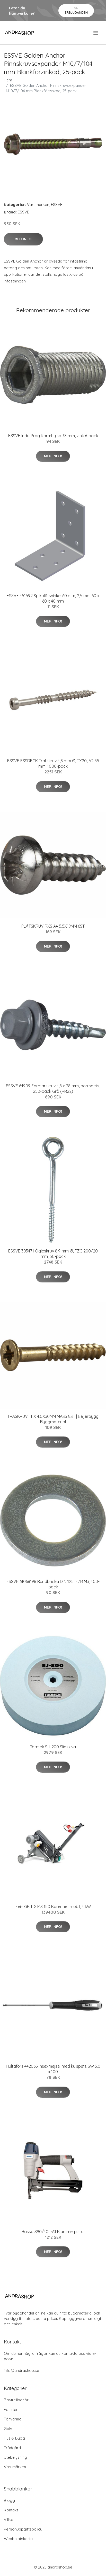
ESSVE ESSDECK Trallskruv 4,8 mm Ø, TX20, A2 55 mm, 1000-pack (53, 763)
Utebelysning (15, 2457)
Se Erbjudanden (76, 10)
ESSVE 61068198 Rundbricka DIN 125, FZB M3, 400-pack (53, 1584)
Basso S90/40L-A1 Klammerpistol (53, 2232)
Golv (8, 2429)
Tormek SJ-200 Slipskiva (53, 1747)
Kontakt (11, 2510)
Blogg (9, 2500)
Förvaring (13, 2419)
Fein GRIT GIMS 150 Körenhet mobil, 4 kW (53, 1906)
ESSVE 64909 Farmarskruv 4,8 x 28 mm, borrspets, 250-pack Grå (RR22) (53, 1089)
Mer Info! (23, 239)
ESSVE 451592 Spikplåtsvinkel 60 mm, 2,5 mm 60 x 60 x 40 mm (53, 598)
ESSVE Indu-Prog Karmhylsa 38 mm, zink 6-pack (53, 436)
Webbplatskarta (18, 2539)
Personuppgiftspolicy (23, 2529)
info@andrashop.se (21, 2370)
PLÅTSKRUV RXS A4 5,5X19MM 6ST (53, 926)
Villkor (9, 2520)
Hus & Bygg (14, 2438)
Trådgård (12, 2448)
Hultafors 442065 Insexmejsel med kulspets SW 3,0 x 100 (53, 2069)
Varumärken (38, 205)
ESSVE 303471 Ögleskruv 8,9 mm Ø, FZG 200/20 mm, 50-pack (53, 1254)
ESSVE (57, 205)
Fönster (11, 2409)
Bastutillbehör (16, 2400)
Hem (8, 80)
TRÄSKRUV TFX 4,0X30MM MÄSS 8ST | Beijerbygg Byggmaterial (53, 1419)
